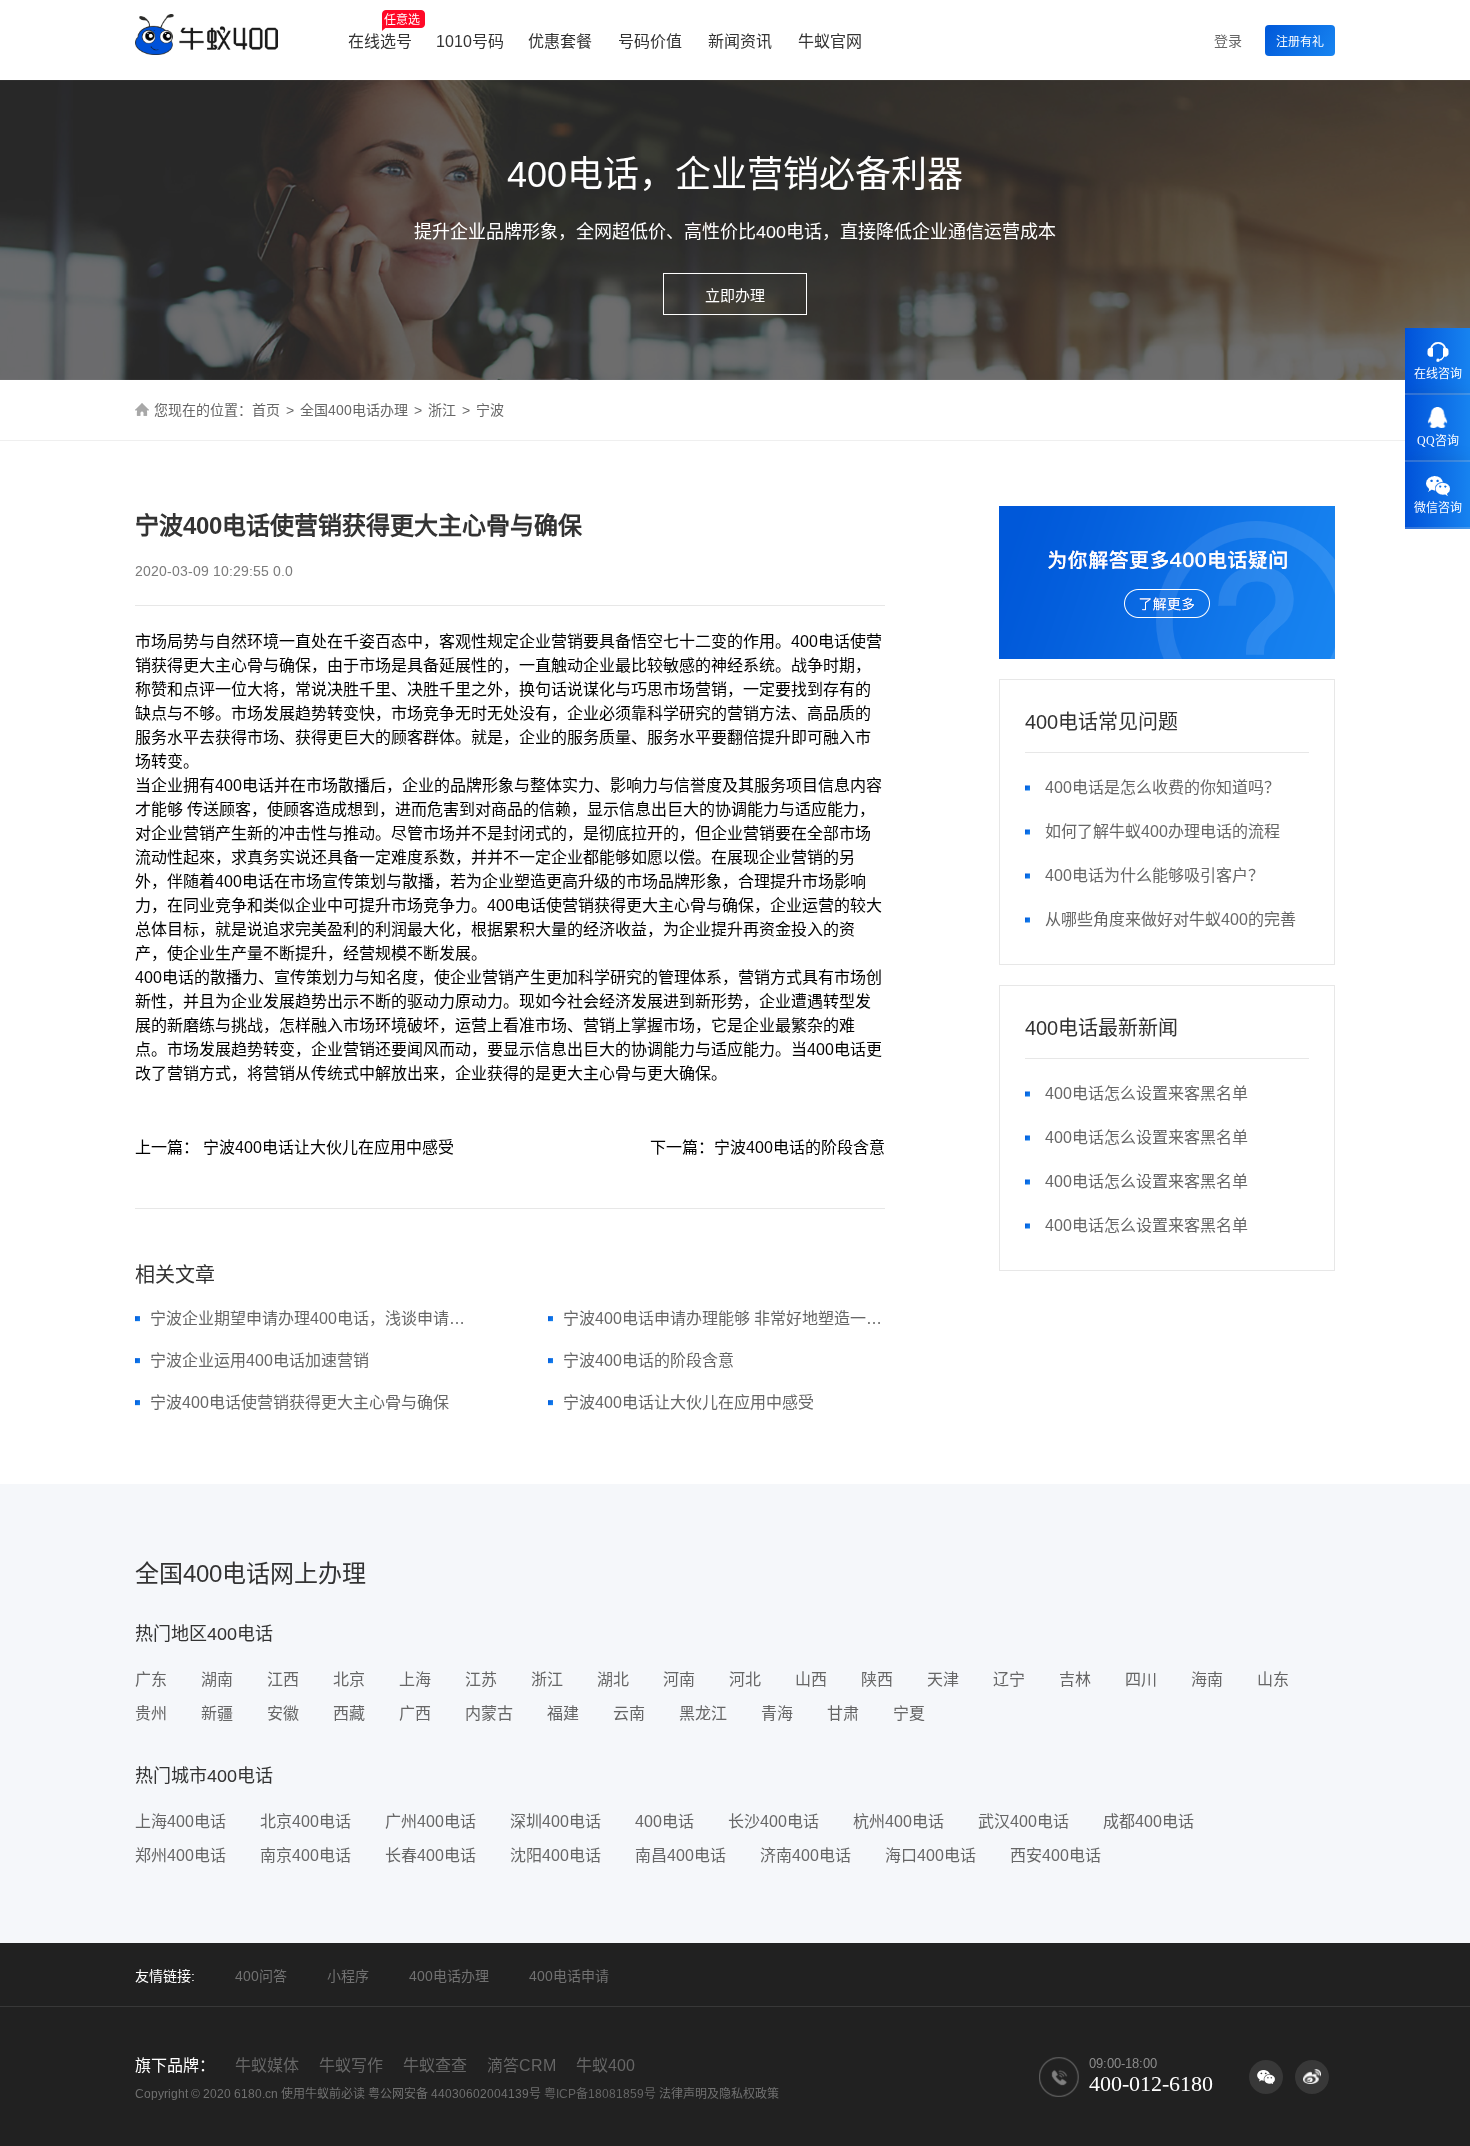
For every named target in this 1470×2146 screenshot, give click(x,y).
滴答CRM (521, 2065)
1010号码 (470, 41)
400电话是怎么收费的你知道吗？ (1162, 787)
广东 (151, 1679)
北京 (349, 1679)
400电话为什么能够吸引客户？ (1154, 875)
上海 (415, 1679)
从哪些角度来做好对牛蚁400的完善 (1170, 919)
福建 (563, 1713)
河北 (745, 1679)
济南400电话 (805, 1855)
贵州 (151, 1713)
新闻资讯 (740, 41)
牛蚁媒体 (267, 2065)
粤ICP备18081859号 (600, 2094)
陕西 (877, 1679)
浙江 (442, 410)
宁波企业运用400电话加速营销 (259, 1360)
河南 (679, 1679)
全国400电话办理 (354, 410)
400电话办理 (449, 1976)
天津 (943, 1679)
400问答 (261, 1976)
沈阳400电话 (555, 1855)
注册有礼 (1300, 42)
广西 (415, 1713)
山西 (811, 1679)
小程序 (348, 1976)
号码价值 (650, 41)
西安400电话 (1055, 1855)
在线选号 (384, 31)
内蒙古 (489, 1713)
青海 (777, 1713)
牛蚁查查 (435, 2065)
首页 (266, 410)
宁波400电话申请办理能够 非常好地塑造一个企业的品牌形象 (724, 1318)
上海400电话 (180, 1821)
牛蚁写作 (351, 2065)
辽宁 (1009, 1679)
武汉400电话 (1023, 1821)
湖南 (217, 1679)
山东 (1273, 1679)
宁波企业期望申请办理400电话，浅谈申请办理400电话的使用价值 (311, 1318)
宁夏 (909, 1713)
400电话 (664, 1821)
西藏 (349, 1713)
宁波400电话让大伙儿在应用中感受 (688, 1402)
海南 (1207, 1679)
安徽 (283, 1713)
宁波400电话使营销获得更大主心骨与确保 (299, 1402)
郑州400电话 (180, 1855)
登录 (1228, 41)
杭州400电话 (898, 1821)
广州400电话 (430, 1821)
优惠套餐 (560, 41)
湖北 (613, 1679)
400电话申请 (569, 1976)
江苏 (481, 1679)
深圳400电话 (555, 1821)
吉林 (1075, 1679)
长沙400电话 (773, 1821)
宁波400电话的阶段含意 (648, 1360)
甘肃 (843, 1713)
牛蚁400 (605, 2065)
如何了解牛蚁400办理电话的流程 (1162, 831)
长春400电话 (430, 1855)
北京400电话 (305, 1821)
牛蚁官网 (830, 41)
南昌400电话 (680, 1855)
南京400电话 (305, 1855)
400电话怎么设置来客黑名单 (1146, 1093)
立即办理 (735, 295)
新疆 (217, 1713)
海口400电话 (930, 1855)
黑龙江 (703, 1713)
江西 (283, 1679)
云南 (629, 1713)
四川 (1141, 1679)
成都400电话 (1148, 1821)
